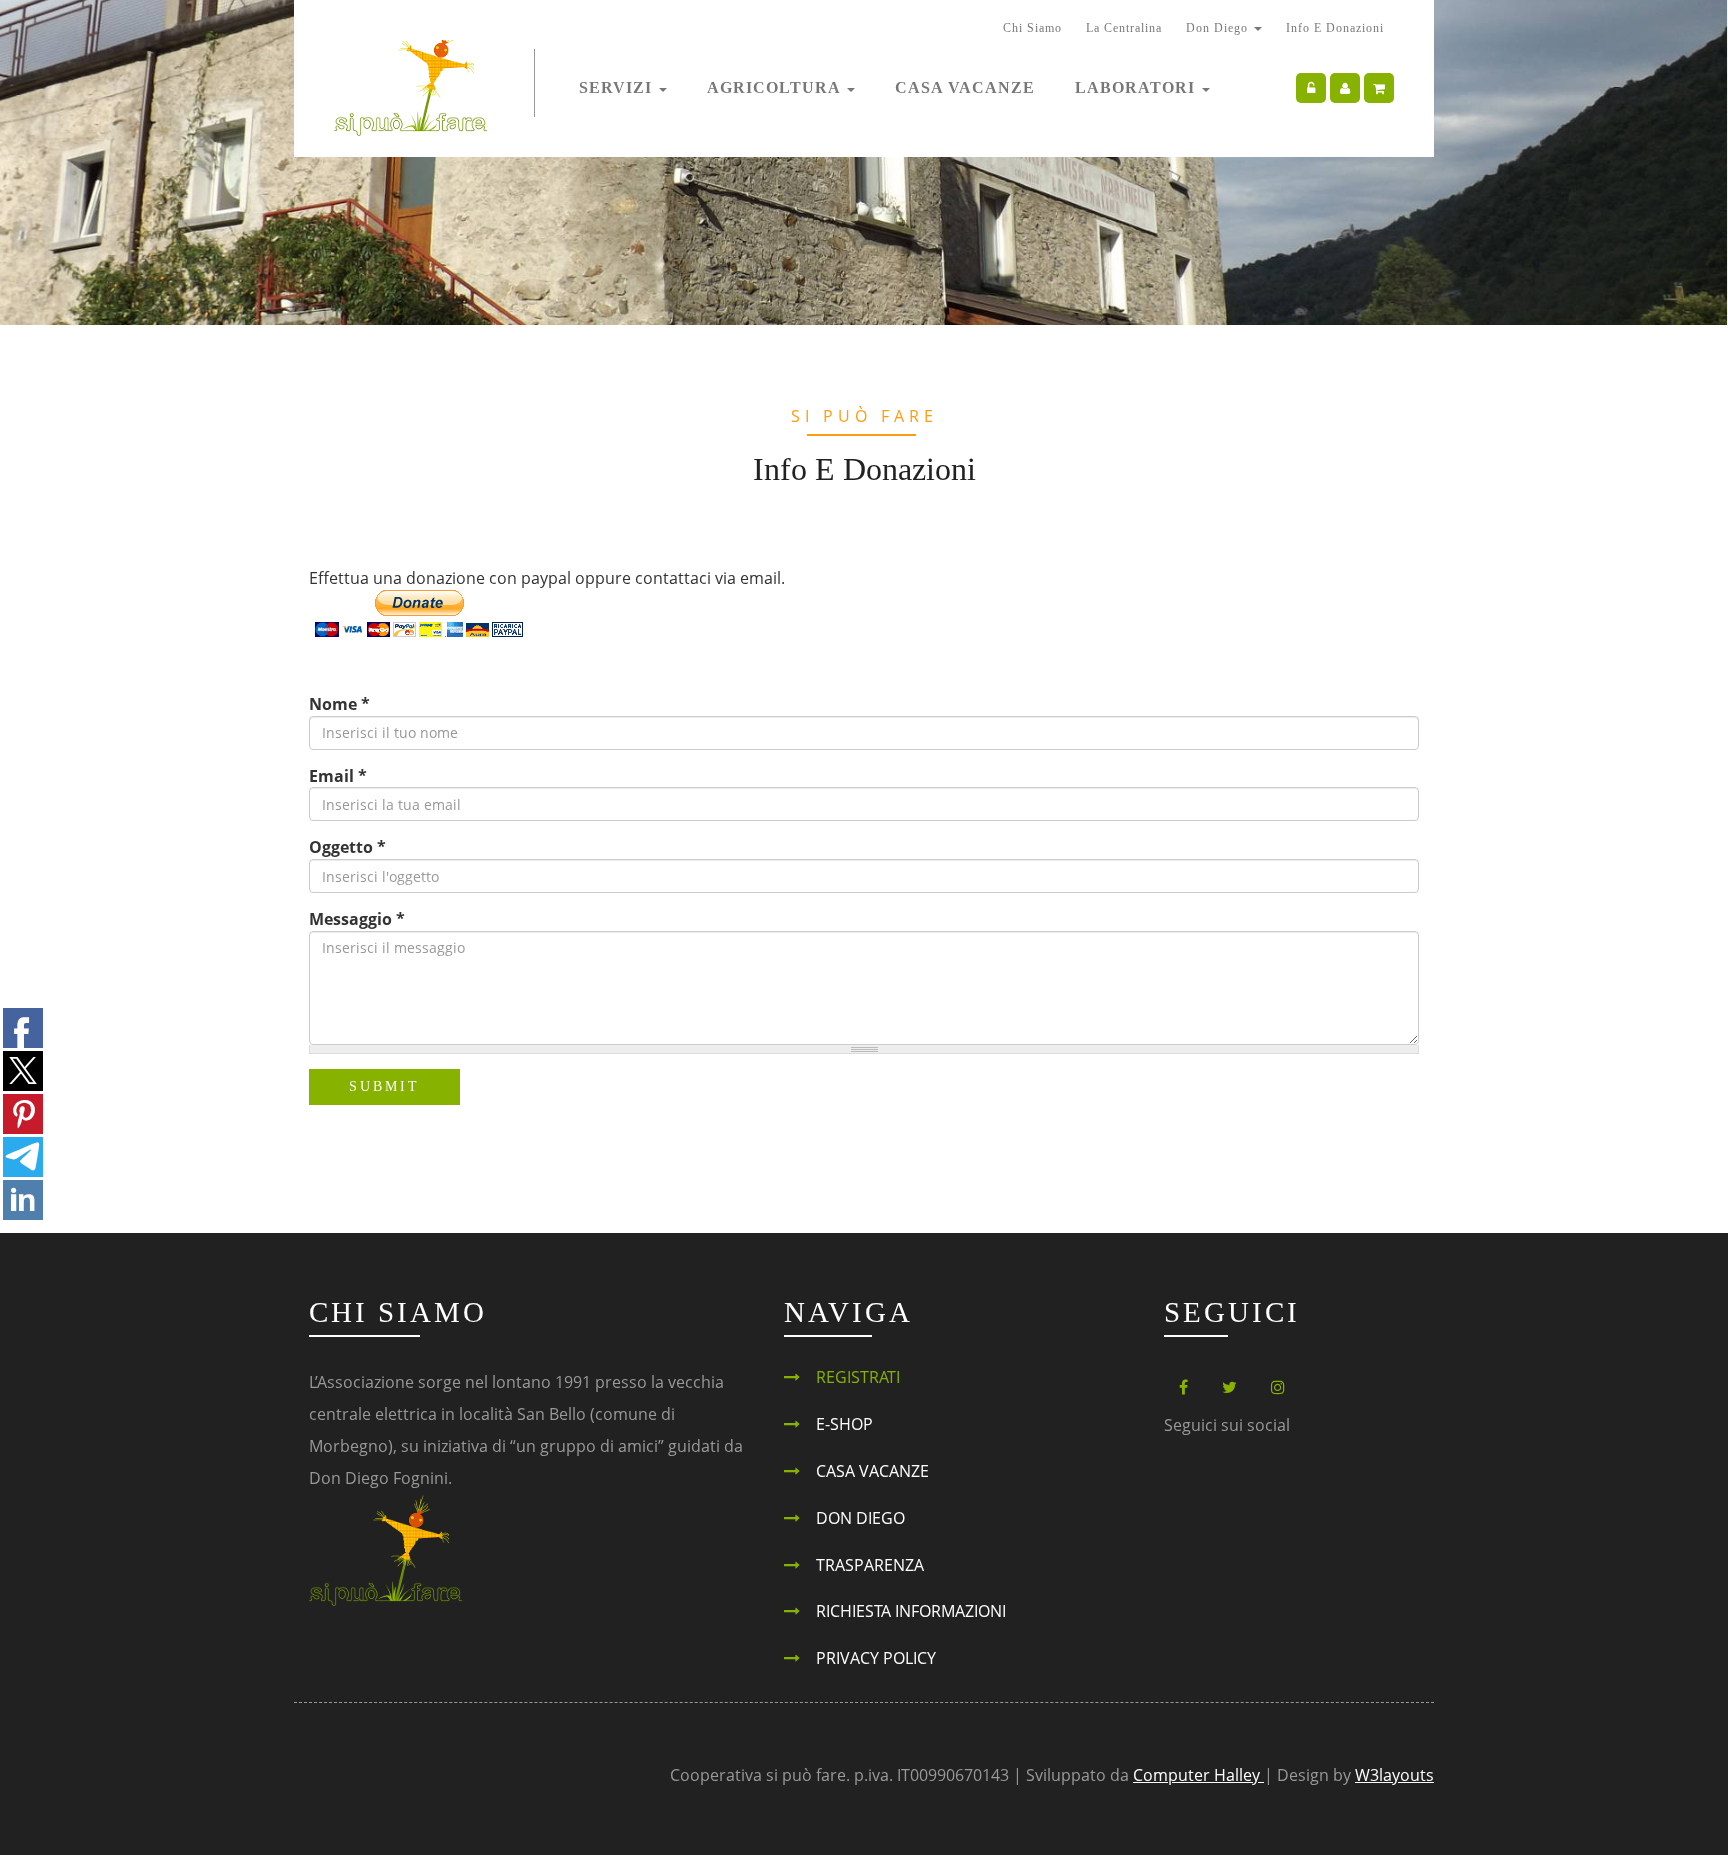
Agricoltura (776, 87)
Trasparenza (870, 1565)
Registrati (858, 1377)
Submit (384, 1086)
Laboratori (1137, 87)
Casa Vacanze (965, 87)
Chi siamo (1032, 28)
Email (338, 776)
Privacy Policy (876, 1658)
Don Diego (1219, 28)
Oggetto (347, 847)
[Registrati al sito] (1345, 88)
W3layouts (1394, 1775)
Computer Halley (1198, 1775)
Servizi (618, 87)
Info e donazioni (1335, 28)
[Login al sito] (1311, 88)
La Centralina (1124, 28)
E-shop (844, 1424)
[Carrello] (1379, 88)
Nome (339, 704)
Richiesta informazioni (911, 1611)
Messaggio (357, 919)
